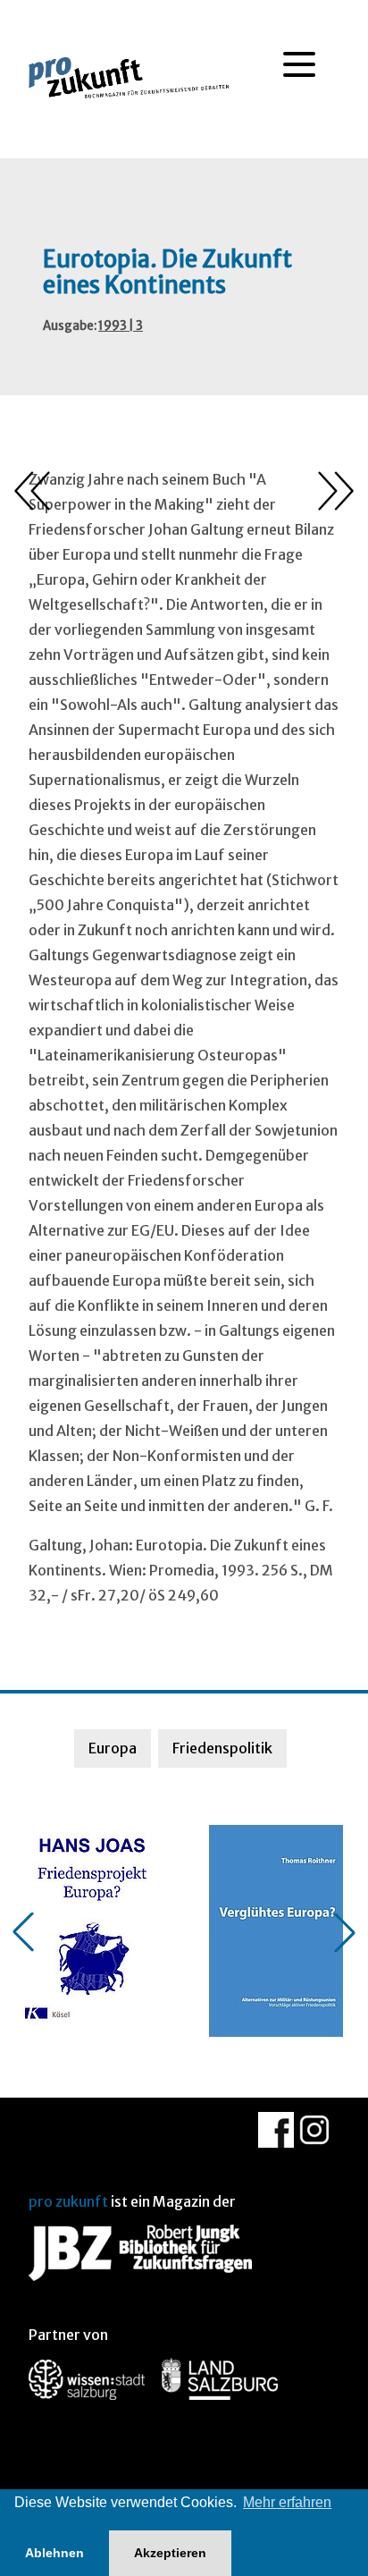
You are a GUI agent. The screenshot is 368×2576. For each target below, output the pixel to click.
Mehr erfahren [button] (287, 2502)
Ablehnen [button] (54, 2553)
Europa (113, 1748)
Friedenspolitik (222, 1748)
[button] (23, 1932)
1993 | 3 (121, 326)
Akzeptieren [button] (170, 2553)
